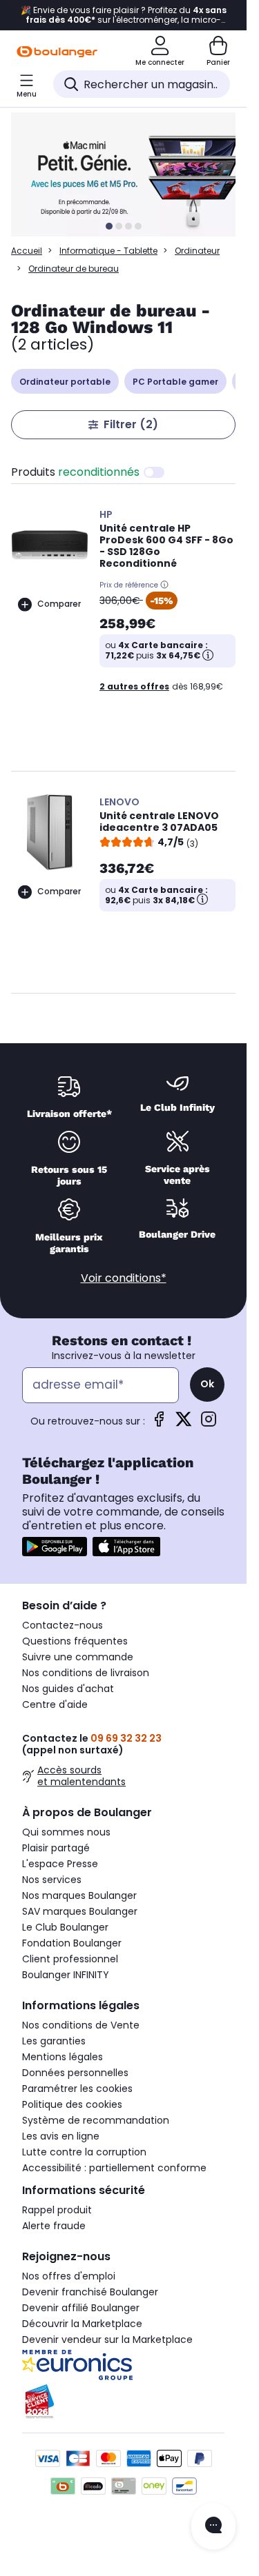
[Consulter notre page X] (184, 1423)
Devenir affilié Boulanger (81, 2308)
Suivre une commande (78, 1657)
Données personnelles (75, 2073)
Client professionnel (70, 1959)
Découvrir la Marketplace (82, 2324)
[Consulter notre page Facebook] (159, 1423)
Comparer (59, 604)
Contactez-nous (63, 1625)
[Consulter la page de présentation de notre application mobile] (55, 1547)
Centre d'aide (55, 1704)
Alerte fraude (54, 2226)
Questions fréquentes (75, 1641)
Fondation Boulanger (72, 1943)
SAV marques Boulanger (80, 1911)
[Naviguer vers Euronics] (123, 2365)
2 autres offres (134, 686)
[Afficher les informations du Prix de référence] (164, 585)
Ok (207, 1384)
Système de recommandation (96, 2120)
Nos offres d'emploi (69, 2276)
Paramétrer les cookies (77, 2089)
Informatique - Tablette (108, 251)
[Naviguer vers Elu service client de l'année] (123, 2402)
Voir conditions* (124, 1278)
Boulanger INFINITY (66, 1975)
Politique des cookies (72, 2104)
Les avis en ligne (61, 2136)
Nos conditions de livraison (86, 1673)
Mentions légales (63, 2057)
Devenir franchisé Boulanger (90, 2292)
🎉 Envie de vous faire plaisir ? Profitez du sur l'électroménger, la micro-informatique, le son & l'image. (124, 15)
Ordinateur (197, 251)
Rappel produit (57, 2210)
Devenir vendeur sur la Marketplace (107, 2339)
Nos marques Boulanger (79, 1895)
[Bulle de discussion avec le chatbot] (213, 2526)
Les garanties (54, 2041)
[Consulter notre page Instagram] (209, 1423)
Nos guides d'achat (68, 1689)
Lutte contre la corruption (84, 2152)
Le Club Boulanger (65, 1927)
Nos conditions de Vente (81, 2025)
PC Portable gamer (175, 382)
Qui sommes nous (66, 1832)
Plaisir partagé (56, 1848)
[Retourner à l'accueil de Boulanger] (57, 52)
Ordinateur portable (65, 382)
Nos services (52, 1880)
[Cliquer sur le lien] (129, 174)
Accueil (27, 251)
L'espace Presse (60, 1864)
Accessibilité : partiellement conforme (114, 2168)
